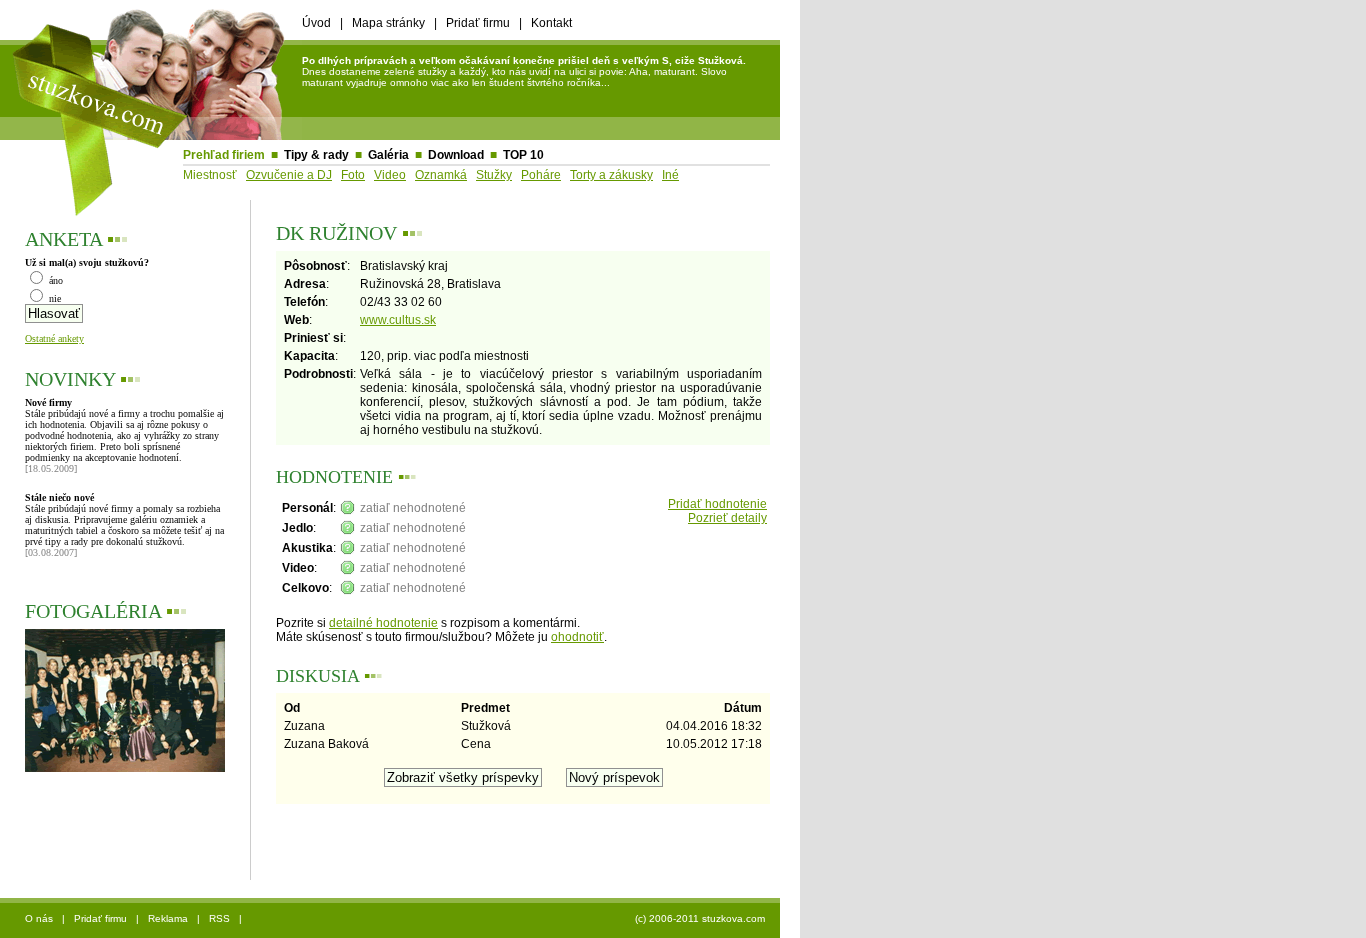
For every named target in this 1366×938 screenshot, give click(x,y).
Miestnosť (210, 175)
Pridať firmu (478, 23)
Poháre (541, 175)
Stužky (494, 175)
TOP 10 (523, 155)
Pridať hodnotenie (717, 504)
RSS (219, 918)
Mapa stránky (388, 23)
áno (54, 280)
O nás (39, 918)
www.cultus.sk (398, 320)
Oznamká (441, 175)
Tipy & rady (316, 155)
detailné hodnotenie (383, 623)
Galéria (388, 155)
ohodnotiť (577, 637)
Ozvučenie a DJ (289, 175)
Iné (670, 175)
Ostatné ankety (54, 338)
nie (53, 298)
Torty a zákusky (611, 175)
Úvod (316, 23)
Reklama (168, 918)
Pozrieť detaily (727, 518)
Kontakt (551, 23)
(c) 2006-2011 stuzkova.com (700, 918)
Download (456, 155)
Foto (353, 175)
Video (390, 175)
